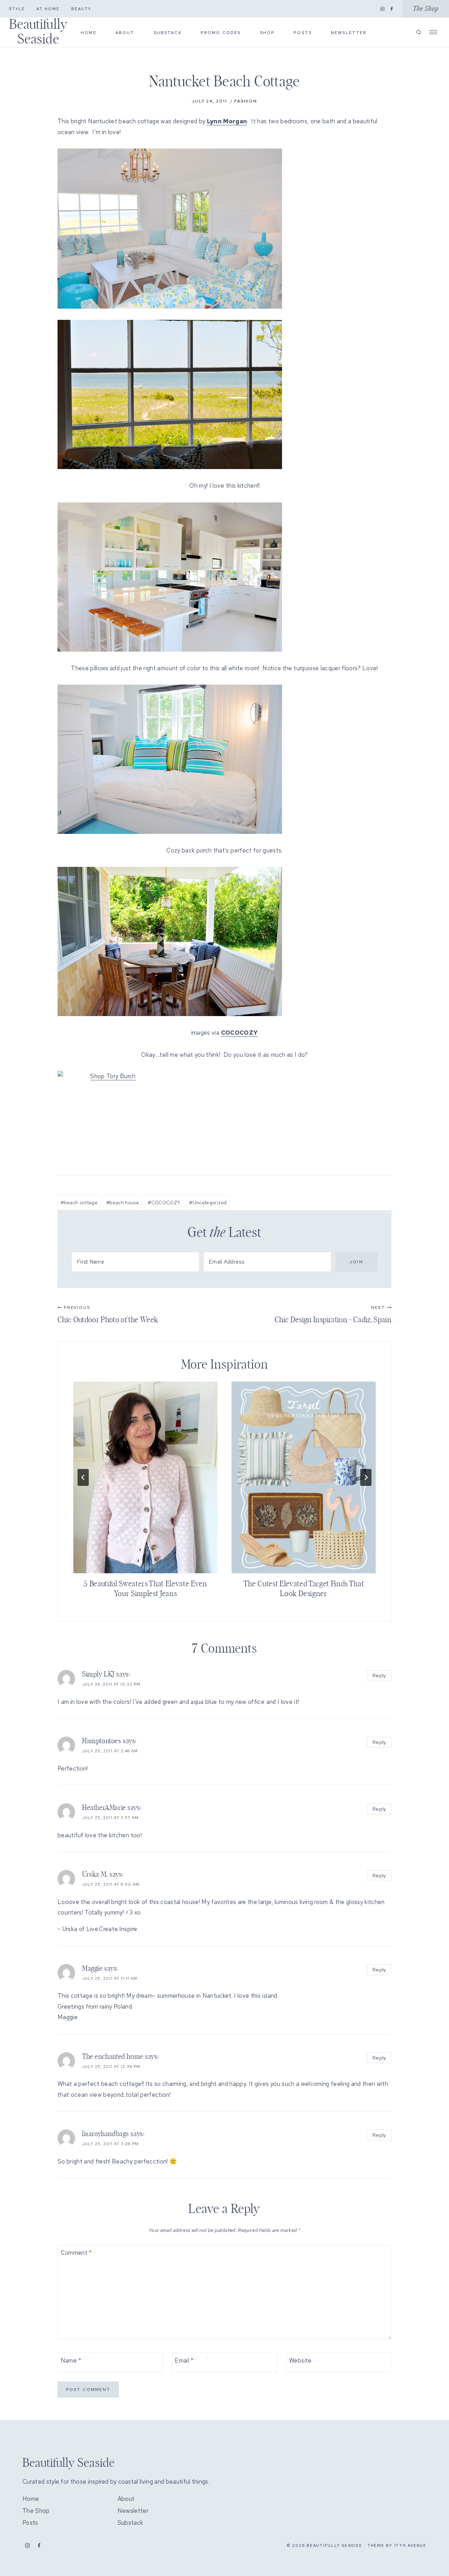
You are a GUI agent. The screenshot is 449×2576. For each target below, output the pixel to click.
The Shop (426, 9)
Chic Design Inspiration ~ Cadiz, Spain (333, 1314)
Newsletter (349, 33)
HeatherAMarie (104, 1808)
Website (300, 2360)
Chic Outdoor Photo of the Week (108, 1314)
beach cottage (79, 1203)
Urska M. (95, 1875)
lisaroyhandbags (106, 2134)
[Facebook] (392, 9)
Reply (379, 1675)
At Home (48, 9)
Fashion (246, 101)
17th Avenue (410, 2545)
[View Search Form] (419, 32)
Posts (303, 33)
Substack (168, 33)
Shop (267, 33)
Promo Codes (221, 33)
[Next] (366, 1477)
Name (71, 2360)
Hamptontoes (102, 1741)
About (125, 33)
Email (184, 2360)
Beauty (81, 9)
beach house (123, 1203)
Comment (76, 2253)
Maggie (92, 1969)
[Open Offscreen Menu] (433, 32)
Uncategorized (208, 1203)
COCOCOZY (164, 1203)
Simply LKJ (98, 1674)
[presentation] (145, 1478)
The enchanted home (113, 2057)
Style (17, 9)
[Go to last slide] (83, 1477)
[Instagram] (382, 9)
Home (89, 33)
